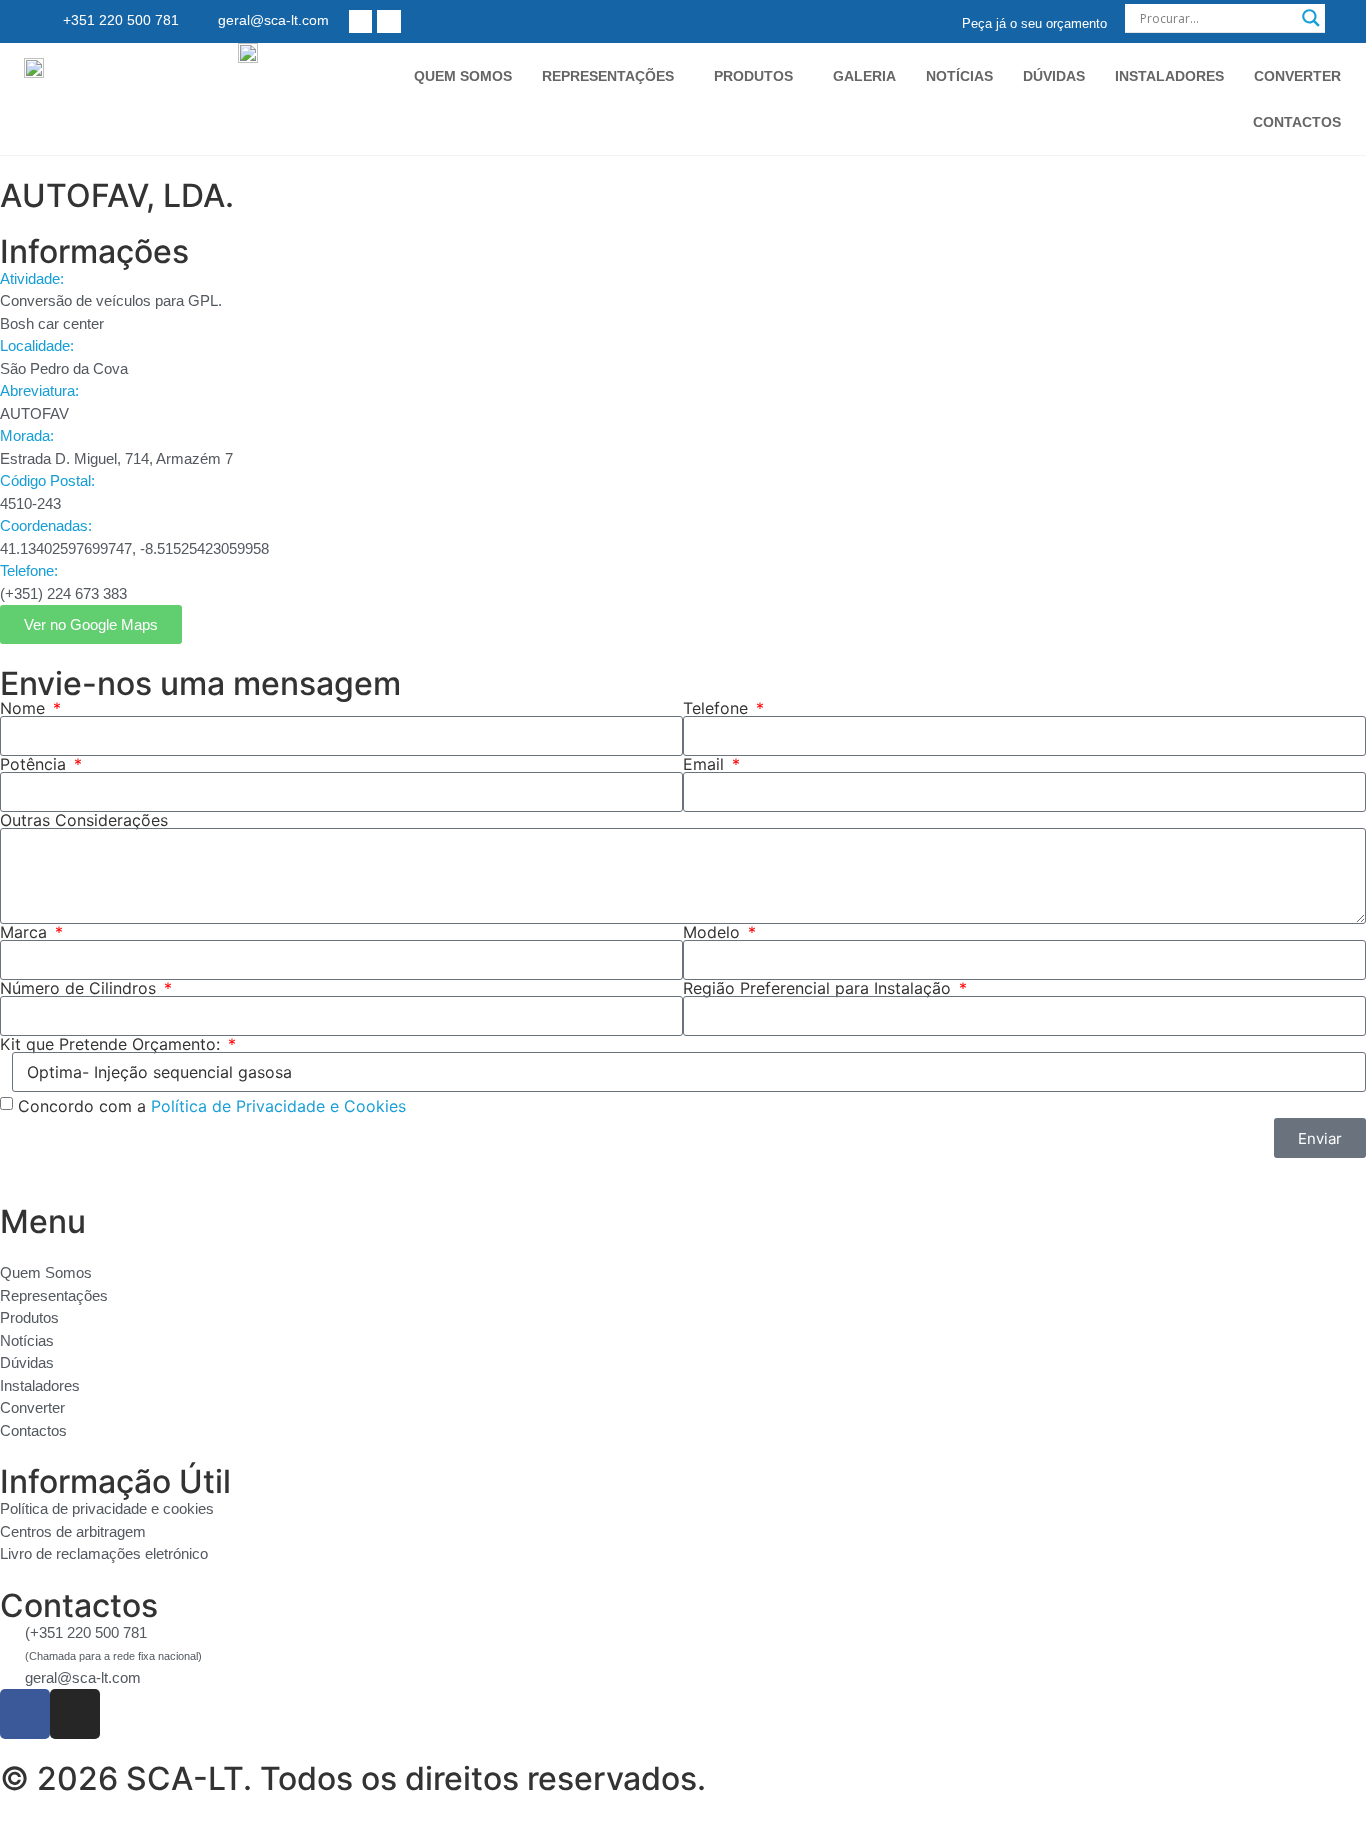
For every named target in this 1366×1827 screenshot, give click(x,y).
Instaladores (1169, 76)
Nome (25, 708)
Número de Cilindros (80, 988)
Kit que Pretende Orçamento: (112, 1044)
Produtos (753, 76)
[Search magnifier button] (1311, 18)
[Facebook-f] (360, 21)
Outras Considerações (84, 820)
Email (706, 764)
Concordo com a (212, 1106)
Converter (1297, 76)
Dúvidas (1054, 76)
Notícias (959, 76)
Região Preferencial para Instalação (819, 988)
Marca (26, 932)
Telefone (718, 708)
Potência (35, 764)
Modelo (714, 932)
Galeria (864, 76)
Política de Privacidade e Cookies (278, 1106)
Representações (608, 76)
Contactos (1297, 122)
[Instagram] (388, 21)
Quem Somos (463, 76)
